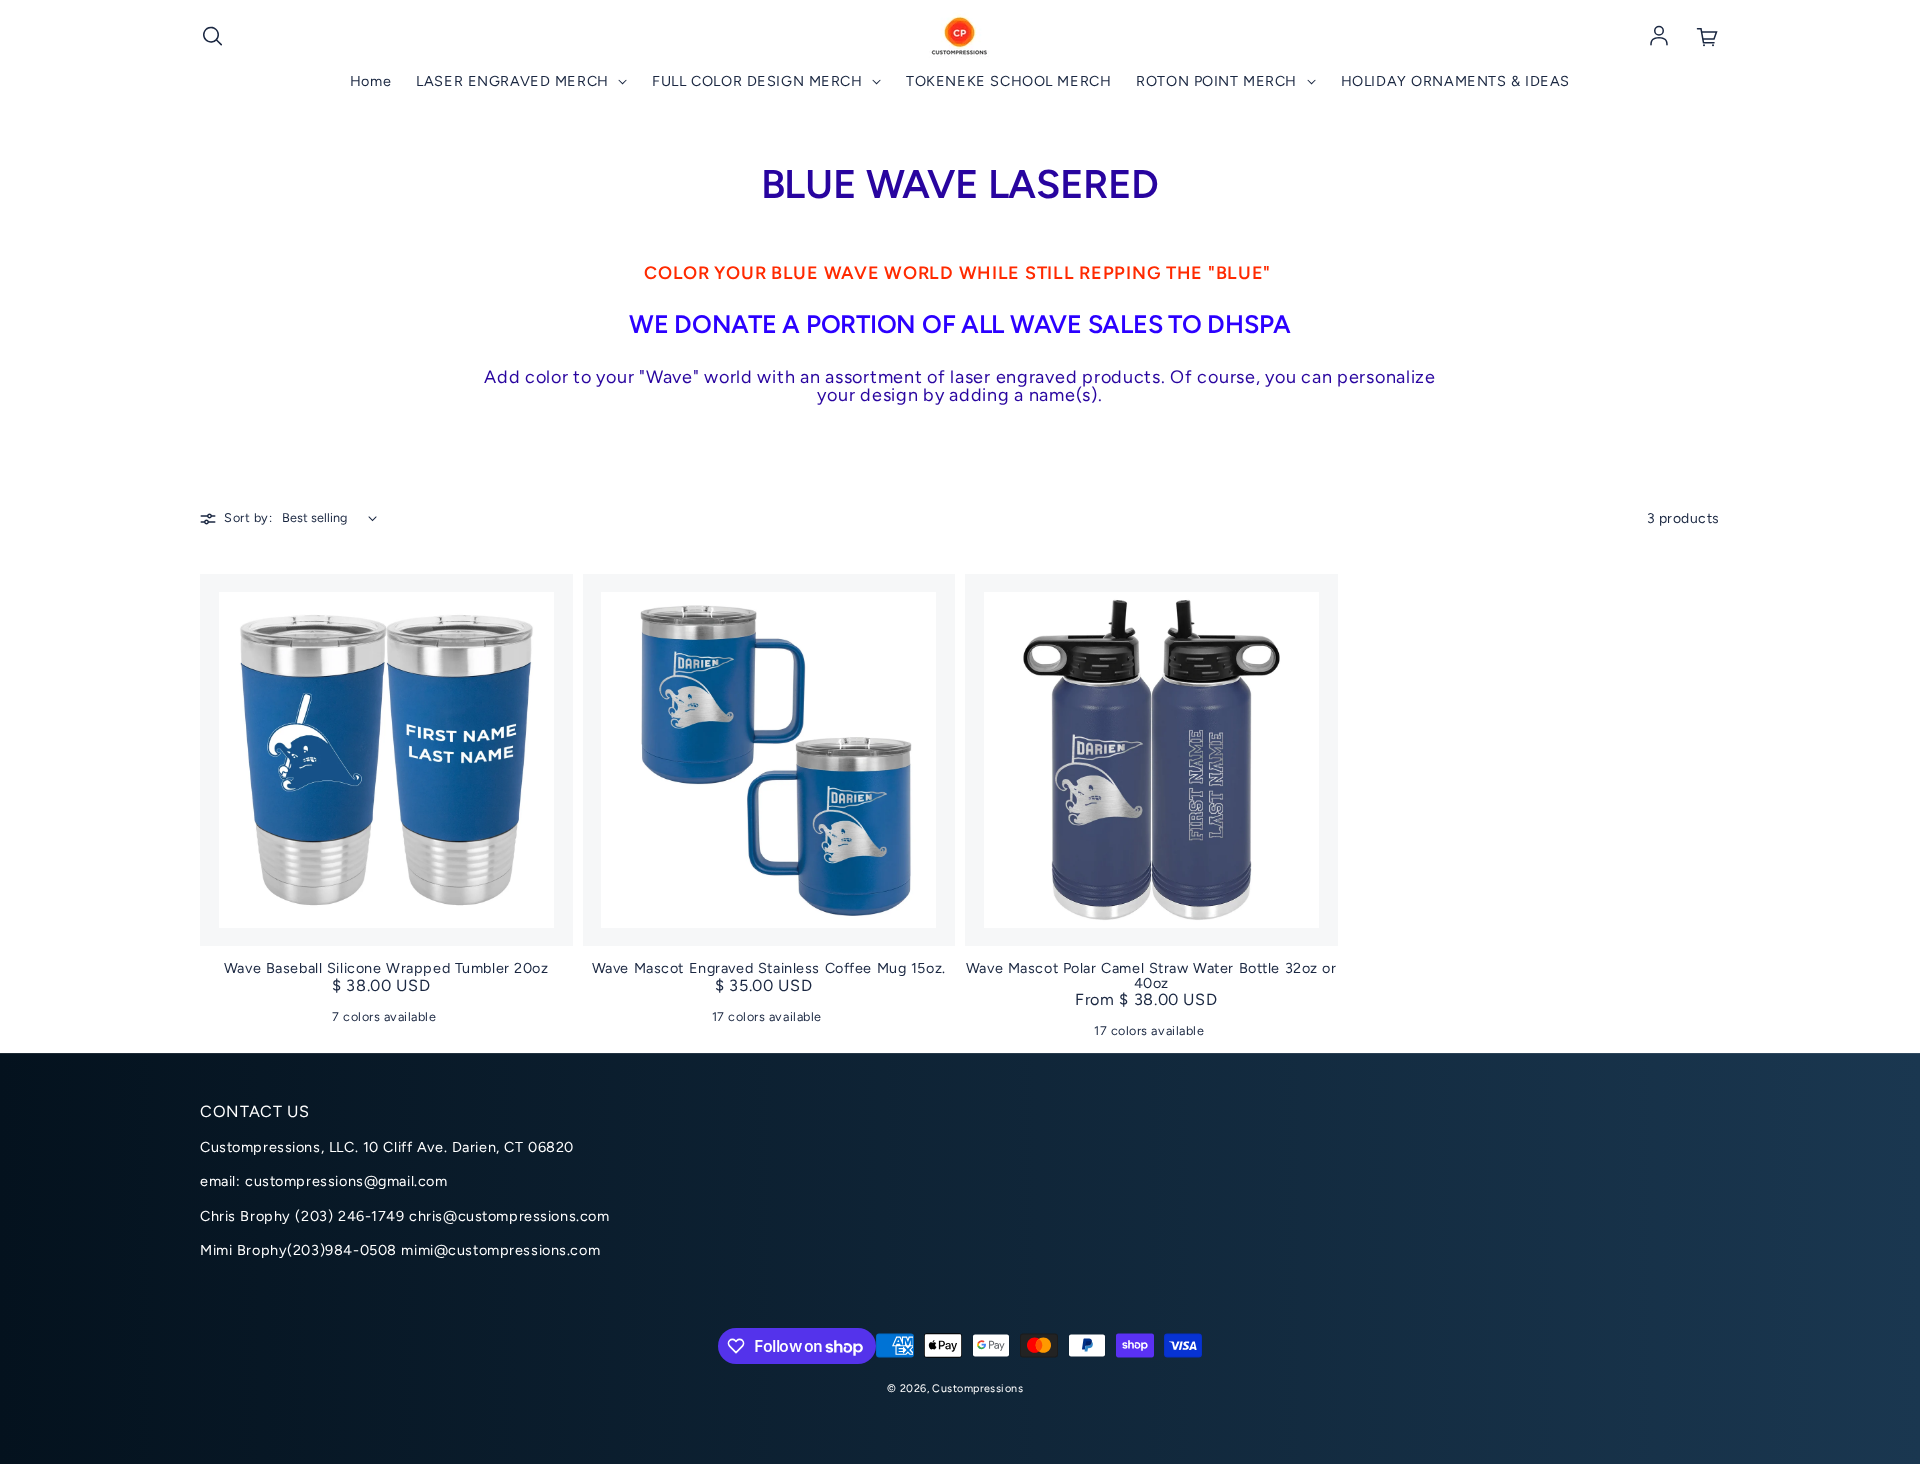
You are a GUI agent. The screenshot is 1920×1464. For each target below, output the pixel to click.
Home (370, 81)
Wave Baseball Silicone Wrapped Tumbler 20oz (386, 968)
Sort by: (248, 518)
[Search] (212, 37)
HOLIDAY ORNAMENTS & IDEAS (1455, 81)
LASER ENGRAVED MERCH (514, 81)
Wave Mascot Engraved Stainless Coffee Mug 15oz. (769, 968)
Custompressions (977, 1388)
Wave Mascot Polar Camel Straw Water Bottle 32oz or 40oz (1151, 975)
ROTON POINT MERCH (1218, 81)
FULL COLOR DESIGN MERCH (759, 81)
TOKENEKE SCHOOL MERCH (1008, 81)
